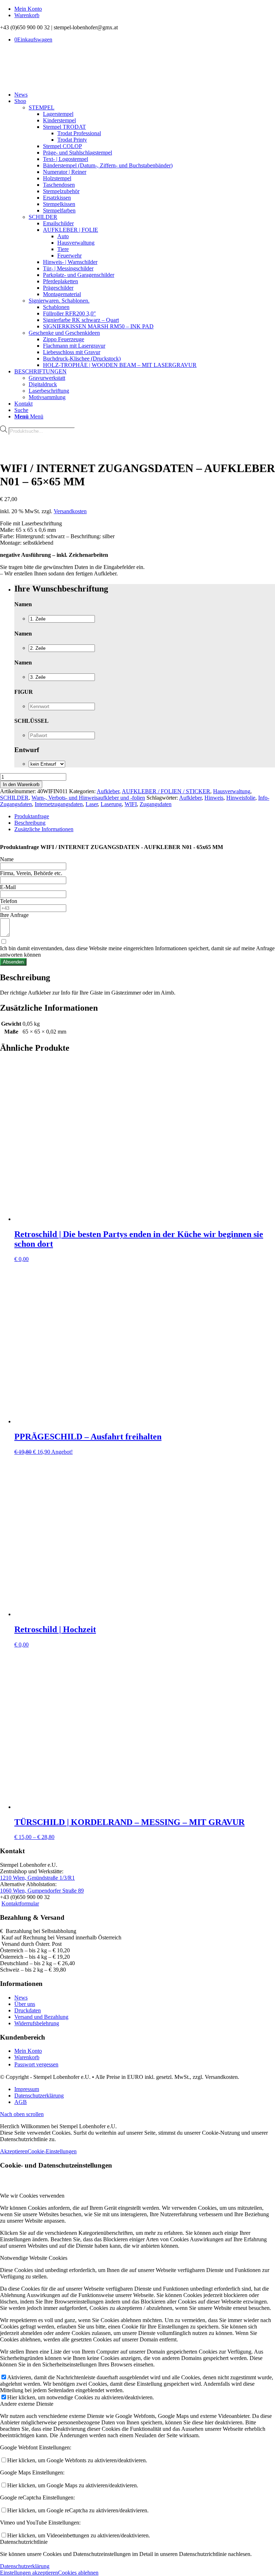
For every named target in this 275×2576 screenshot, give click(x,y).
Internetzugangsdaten (59, 804)
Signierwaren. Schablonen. (59, 301)
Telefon (9, 901)
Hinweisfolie (241, 798)
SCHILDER (43, 217)
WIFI (131, 804)
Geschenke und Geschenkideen (64, 333)
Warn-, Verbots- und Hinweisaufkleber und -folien (88, 798)
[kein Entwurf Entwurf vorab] (47, 764)
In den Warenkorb (21, 784)
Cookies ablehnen (78, 2573)
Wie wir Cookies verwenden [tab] (32, 2196)
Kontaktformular (20, 1903)
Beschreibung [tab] (30, 823)
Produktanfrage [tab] (32, 816)
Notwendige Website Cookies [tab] (34, 2258)
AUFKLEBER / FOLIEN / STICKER (166, 791)
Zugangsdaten (156, 804)
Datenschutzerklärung (25, 2566)
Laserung (111, 804)
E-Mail (8, 887)
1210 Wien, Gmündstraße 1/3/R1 (37, 1878)
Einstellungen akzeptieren (29, 2573)
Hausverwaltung (232, 791)
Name (7, 859)
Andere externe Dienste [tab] (27, 2404)
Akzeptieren (14, 2151)
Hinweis (214, 798)
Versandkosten (70, 511)
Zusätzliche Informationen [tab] (44, 829)
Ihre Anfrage (14, 915)
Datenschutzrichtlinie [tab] (24, 2542)
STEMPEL (42, 107)
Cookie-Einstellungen (52, 2151)
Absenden (13, 962)
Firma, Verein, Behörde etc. (31, 873)
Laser (92, 804)
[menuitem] (145, 9)
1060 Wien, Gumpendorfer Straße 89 (42, 1891)
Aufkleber (108, 791)
